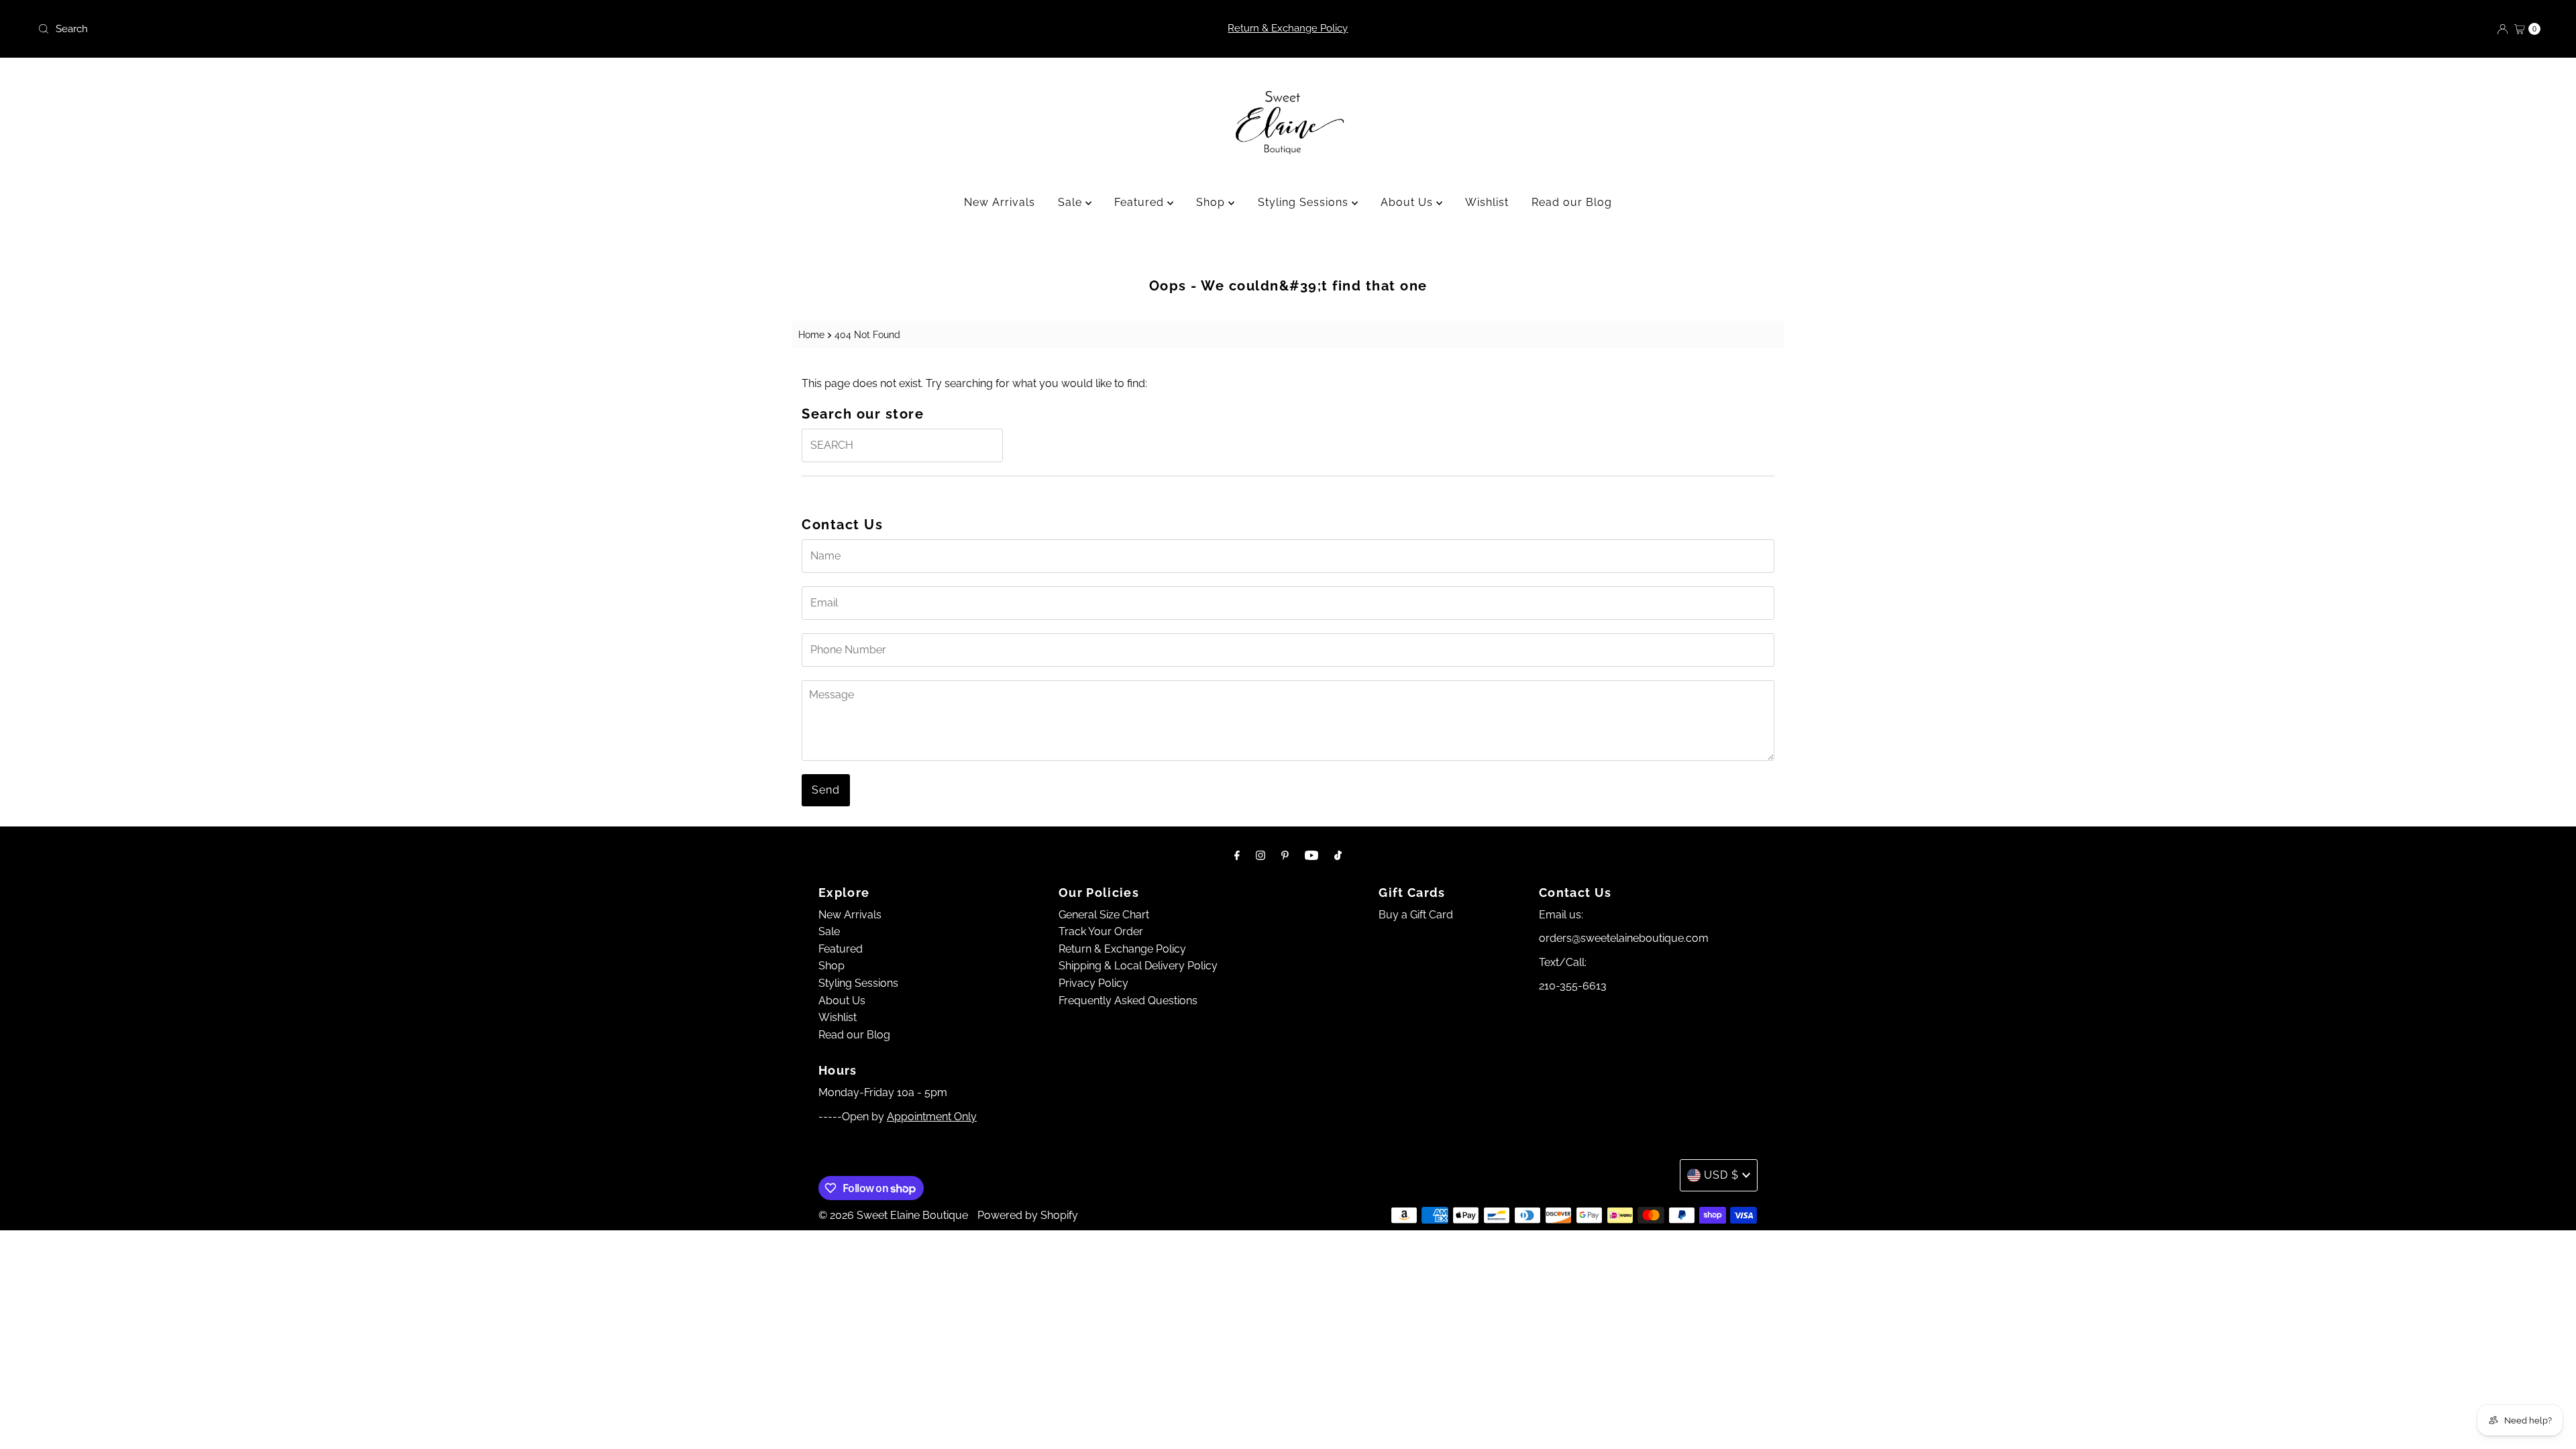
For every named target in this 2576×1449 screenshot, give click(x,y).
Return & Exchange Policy (1288, 28)
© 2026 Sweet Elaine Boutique (893, 1215)
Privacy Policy (1093, 983)
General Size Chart (1104, 915)
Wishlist (1487, 202)
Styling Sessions (1305, 202)
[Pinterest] (1285, 855)
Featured (1141, 202)
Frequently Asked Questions (1128, 1001)
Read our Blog (1572, 202)
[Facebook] (1237, 855)
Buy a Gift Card (1416, 915)
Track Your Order (1101, 931)
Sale (1072, 202)
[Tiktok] (1338, 855)
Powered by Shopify (1028, 1215)
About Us (1408, 202)
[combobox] (447, 29)
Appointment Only (932, 1117)
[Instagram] (1260, 855)
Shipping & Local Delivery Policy (1138, 966)
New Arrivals (1000, 202)
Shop (1212, 202)
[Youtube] (1311, 855)
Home (811, 334)
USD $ (1721, 1175)
